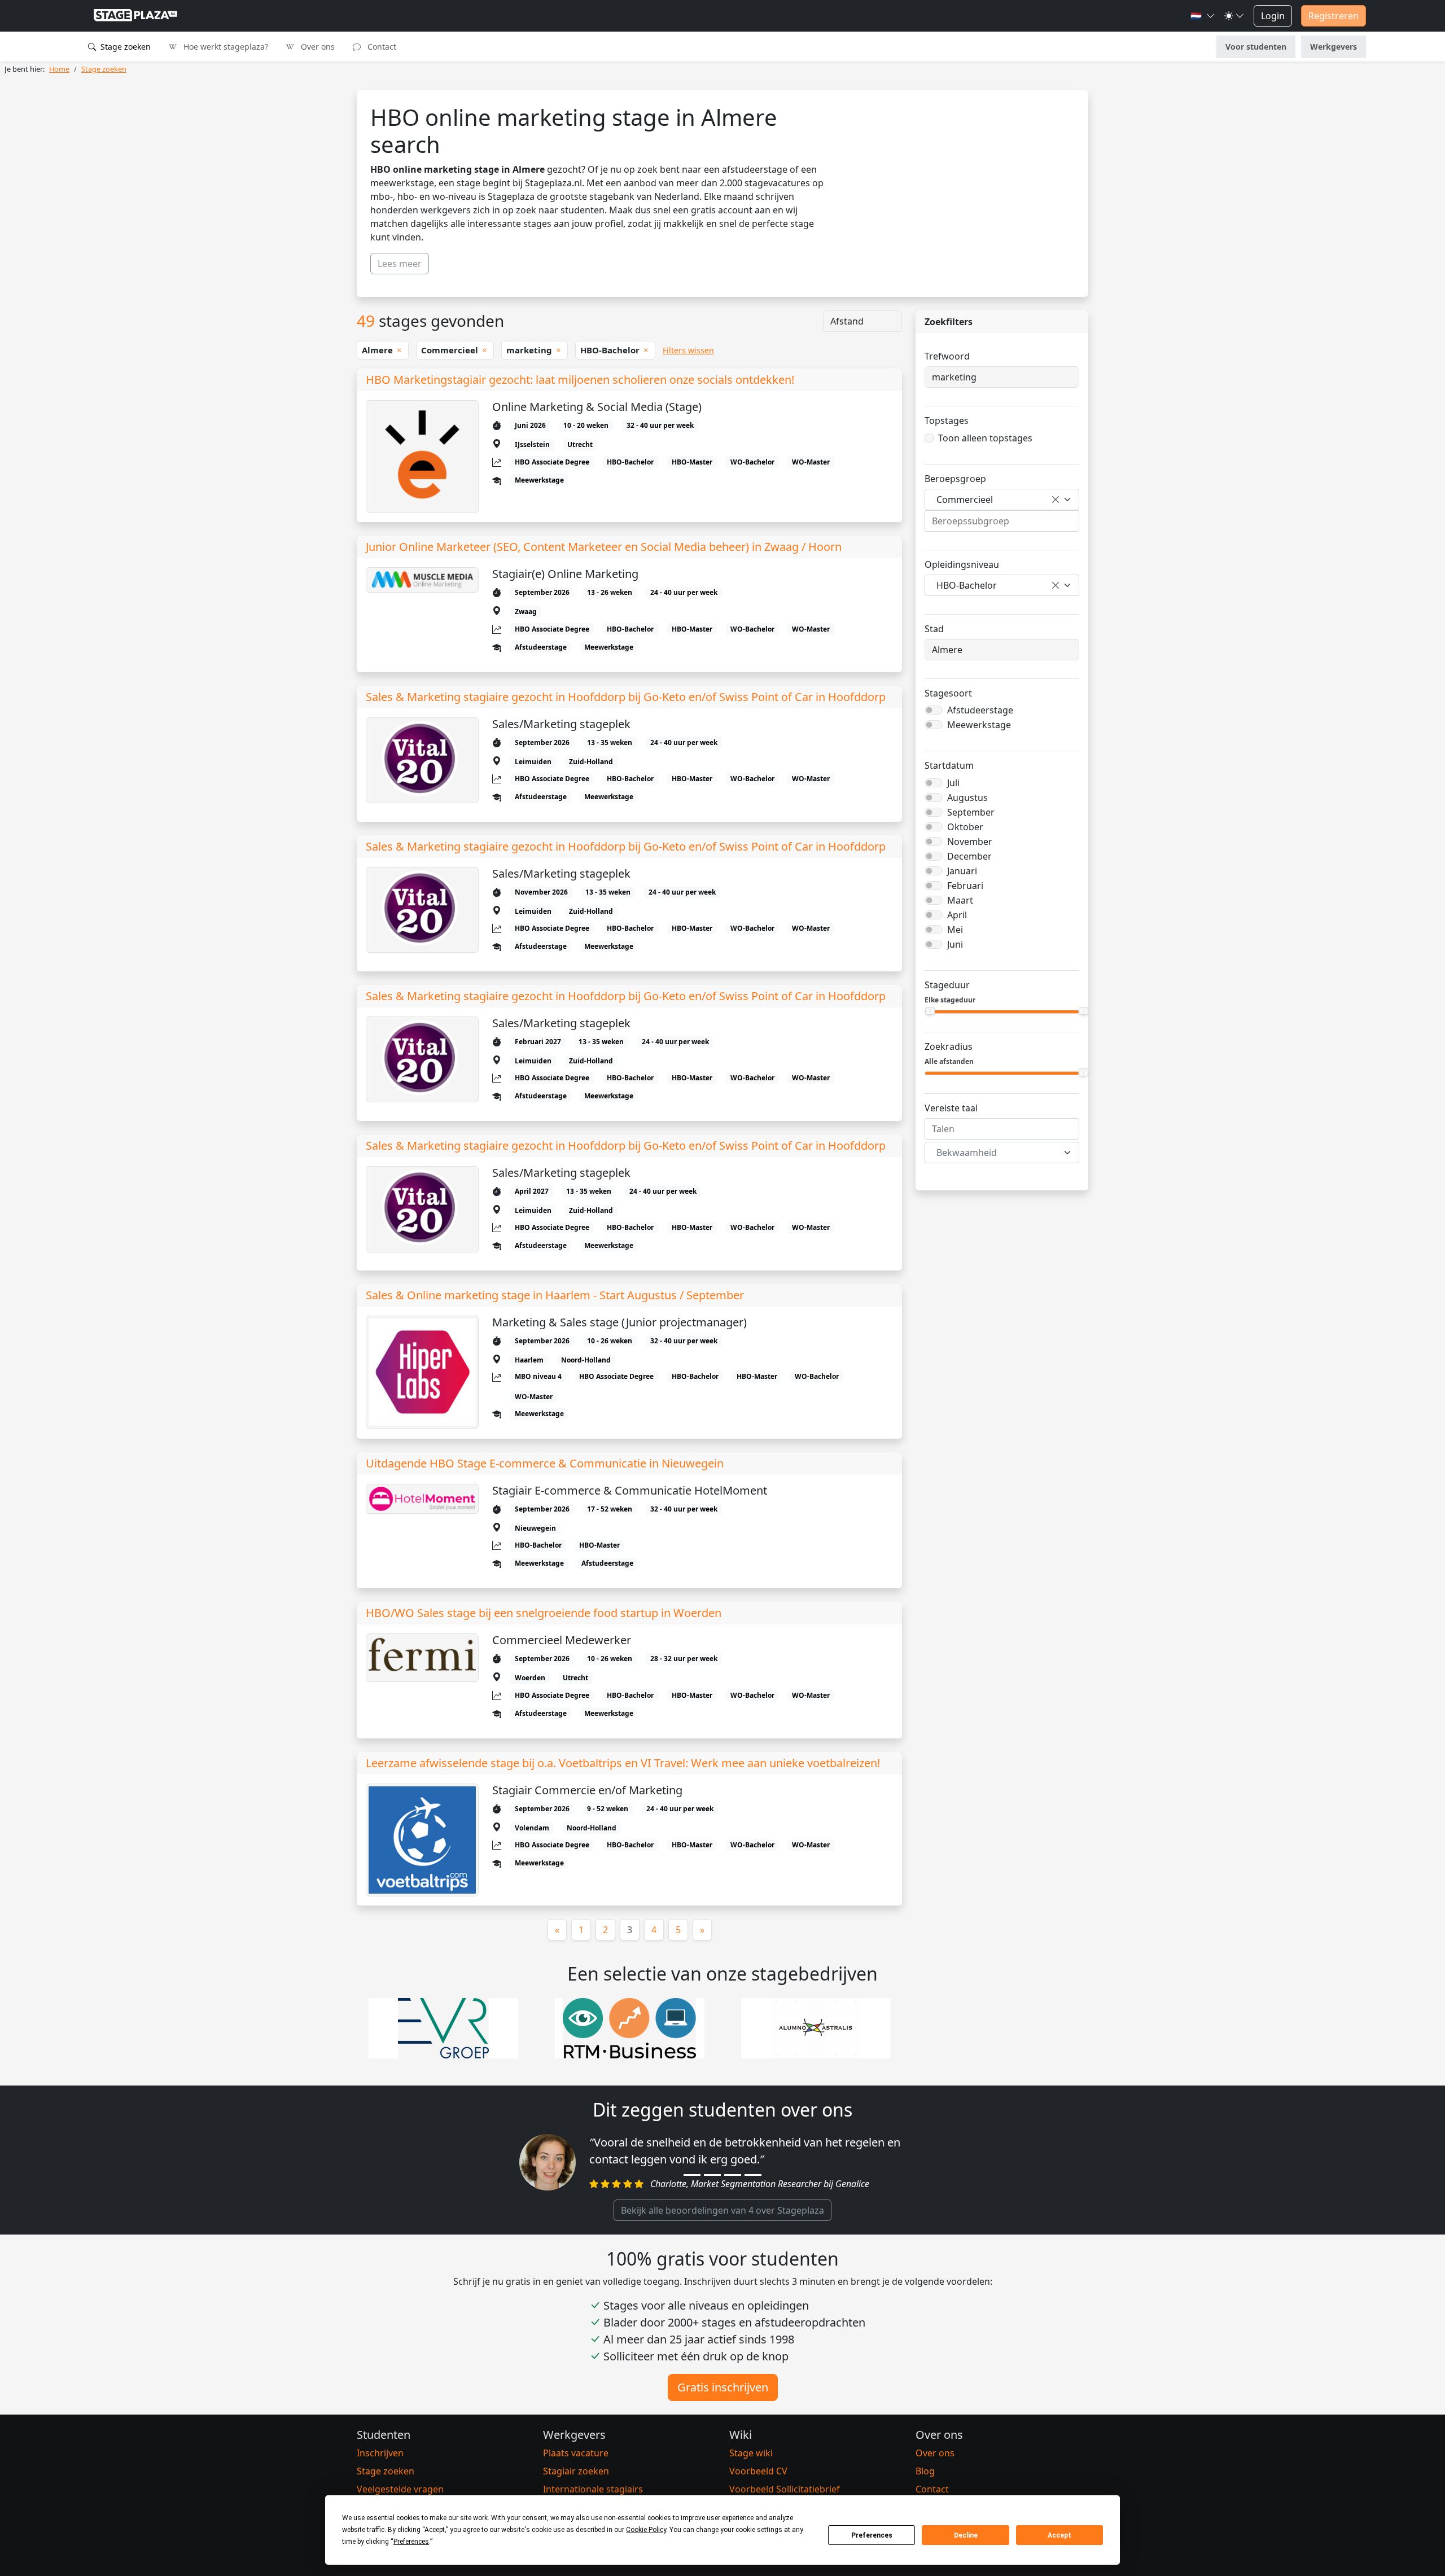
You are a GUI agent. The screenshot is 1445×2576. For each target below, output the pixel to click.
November (970, 842)
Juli (953, 783)
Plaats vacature (576, 2453)
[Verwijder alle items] (1056, 500)
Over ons (317, 47)
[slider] (930, 1011)
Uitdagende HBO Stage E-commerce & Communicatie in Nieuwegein (545, 1464)
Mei (955, 930)
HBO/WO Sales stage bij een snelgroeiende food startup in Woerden (544, 1613)
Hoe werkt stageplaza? (225, 47)
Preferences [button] (411, 2542)
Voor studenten (1256, 47)
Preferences (872, 2535)
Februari (965, 886)
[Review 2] (712, 2175)
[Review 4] (753, 2175)
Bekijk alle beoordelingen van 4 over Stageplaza (722, 2210)
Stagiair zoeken (576, 2471)
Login (1273, 16)
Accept (1059, 2535)
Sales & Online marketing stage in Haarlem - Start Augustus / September (555, 1295)
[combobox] (1002, 500)
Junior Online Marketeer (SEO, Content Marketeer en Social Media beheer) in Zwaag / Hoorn (604, 547)
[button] (1203, 16)
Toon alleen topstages (985, 438)
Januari (962, 871)
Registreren (1334, 16)
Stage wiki (751, 2453)
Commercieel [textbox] (965, 500)
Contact (381, 47)
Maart (960, 900)
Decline (966, 2535)
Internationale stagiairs (593, 2489)
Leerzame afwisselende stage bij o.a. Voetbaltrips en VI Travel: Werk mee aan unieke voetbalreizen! (623, 1763)
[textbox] (995, 1153)
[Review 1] (692, 2175)
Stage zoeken (124, 47)
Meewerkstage (979, 725)
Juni (955, 944)
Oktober (965, 827)
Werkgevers (1334, 47)
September (971, 812)
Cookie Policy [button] (646, 2530)
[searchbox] (1002, 521)
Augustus (967, 798)
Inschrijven (380, 2453)
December (969, 856)
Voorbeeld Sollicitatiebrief (785, 2489)
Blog (925, 2471)
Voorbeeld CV (758, 2471)
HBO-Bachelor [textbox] (967, 585)
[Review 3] (733, 2175)
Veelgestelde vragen (400, 2489)
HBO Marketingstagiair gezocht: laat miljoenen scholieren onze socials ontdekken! (580, 380)
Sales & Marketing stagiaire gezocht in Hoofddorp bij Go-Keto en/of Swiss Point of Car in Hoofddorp (626, 697)
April (957, 915)
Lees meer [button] (400, 264)
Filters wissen (688, 350)
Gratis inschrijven (723, 2387)
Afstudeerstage (980, 710)
